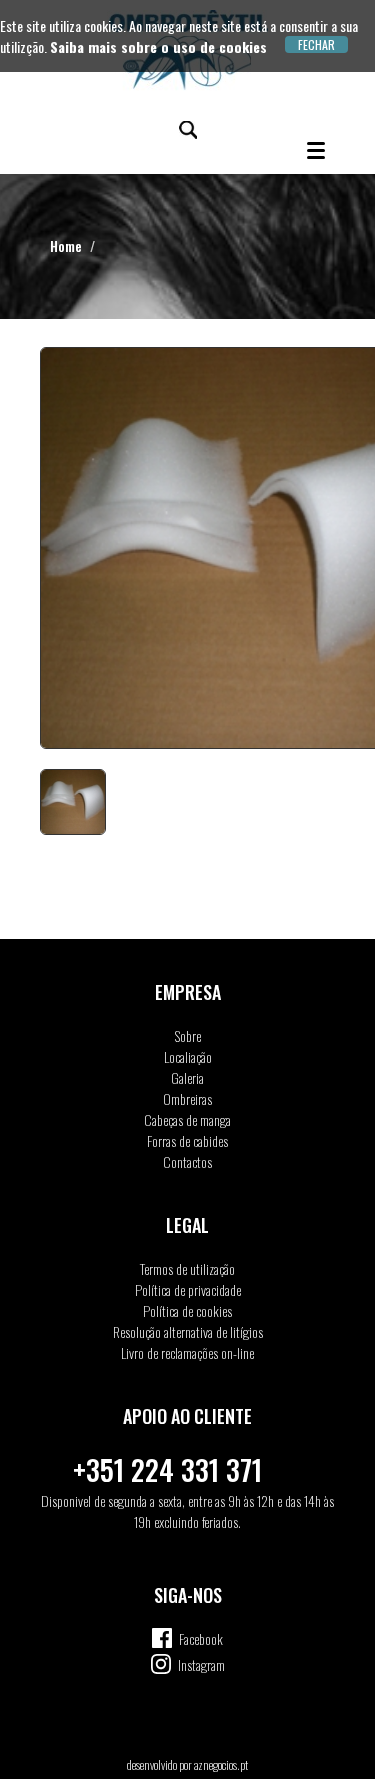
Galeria (187, 1077)
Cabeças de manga (187, 1119)
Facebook (201, 1638)
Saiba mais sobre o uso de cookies (158, 46)
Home (66, 245)
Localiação (188, 1056)
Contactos (187, 1161)
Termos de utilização (187, 1268)
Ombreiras (187, 1098)
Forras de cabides (187, 1140)
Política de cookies (187, 1310)
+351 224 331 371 (167, 1469)
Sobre (188, 1035)
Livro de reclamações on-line (187, 1352)
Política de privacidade (188, 1289)
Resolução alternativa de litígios (188, 1331)
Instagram (201, 1664)
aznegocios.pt (221, 1764)
